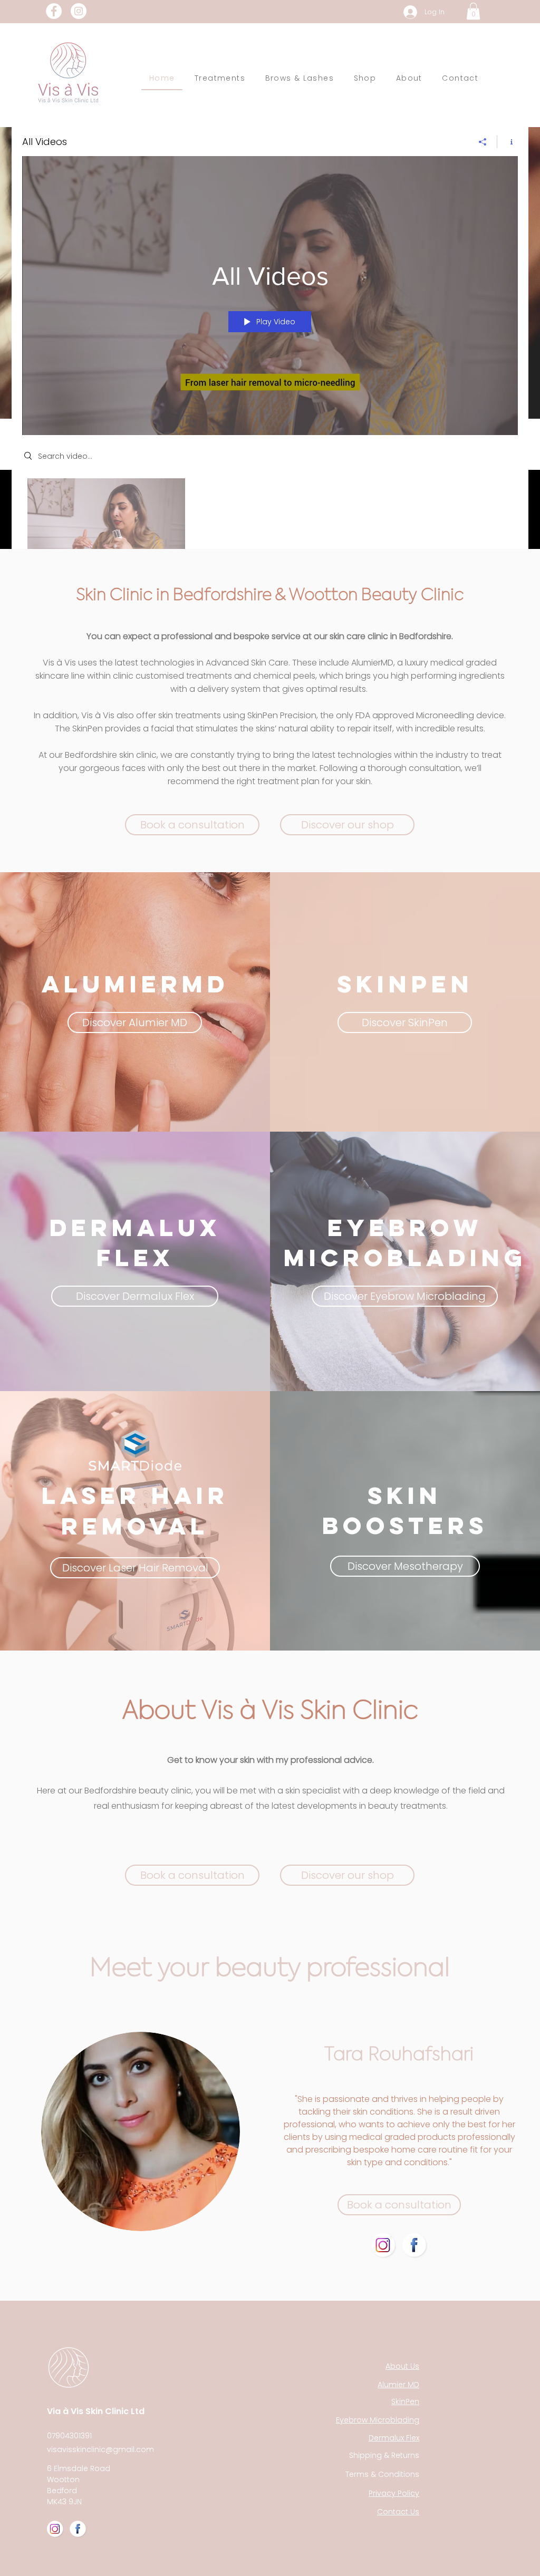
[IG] (383, 2245)
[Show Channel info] (508, 142)
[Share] (483, 142)
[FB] (414, 2245)
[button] (473, 11)
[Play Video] (106, 524)
